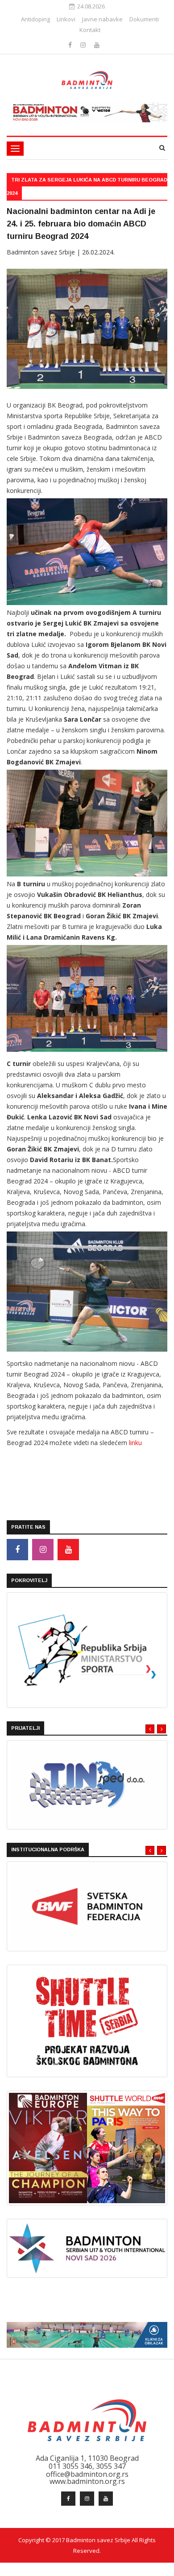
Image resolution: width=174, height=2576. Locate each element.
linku (135, 1443)
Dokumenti (144, 19)
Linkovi (66, 19)
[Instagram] (84, 45)
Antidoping (35, 19)
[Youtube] (97, 45)
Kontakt (90, 30)
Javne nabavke (102, 19)
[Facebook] (71, 45)
